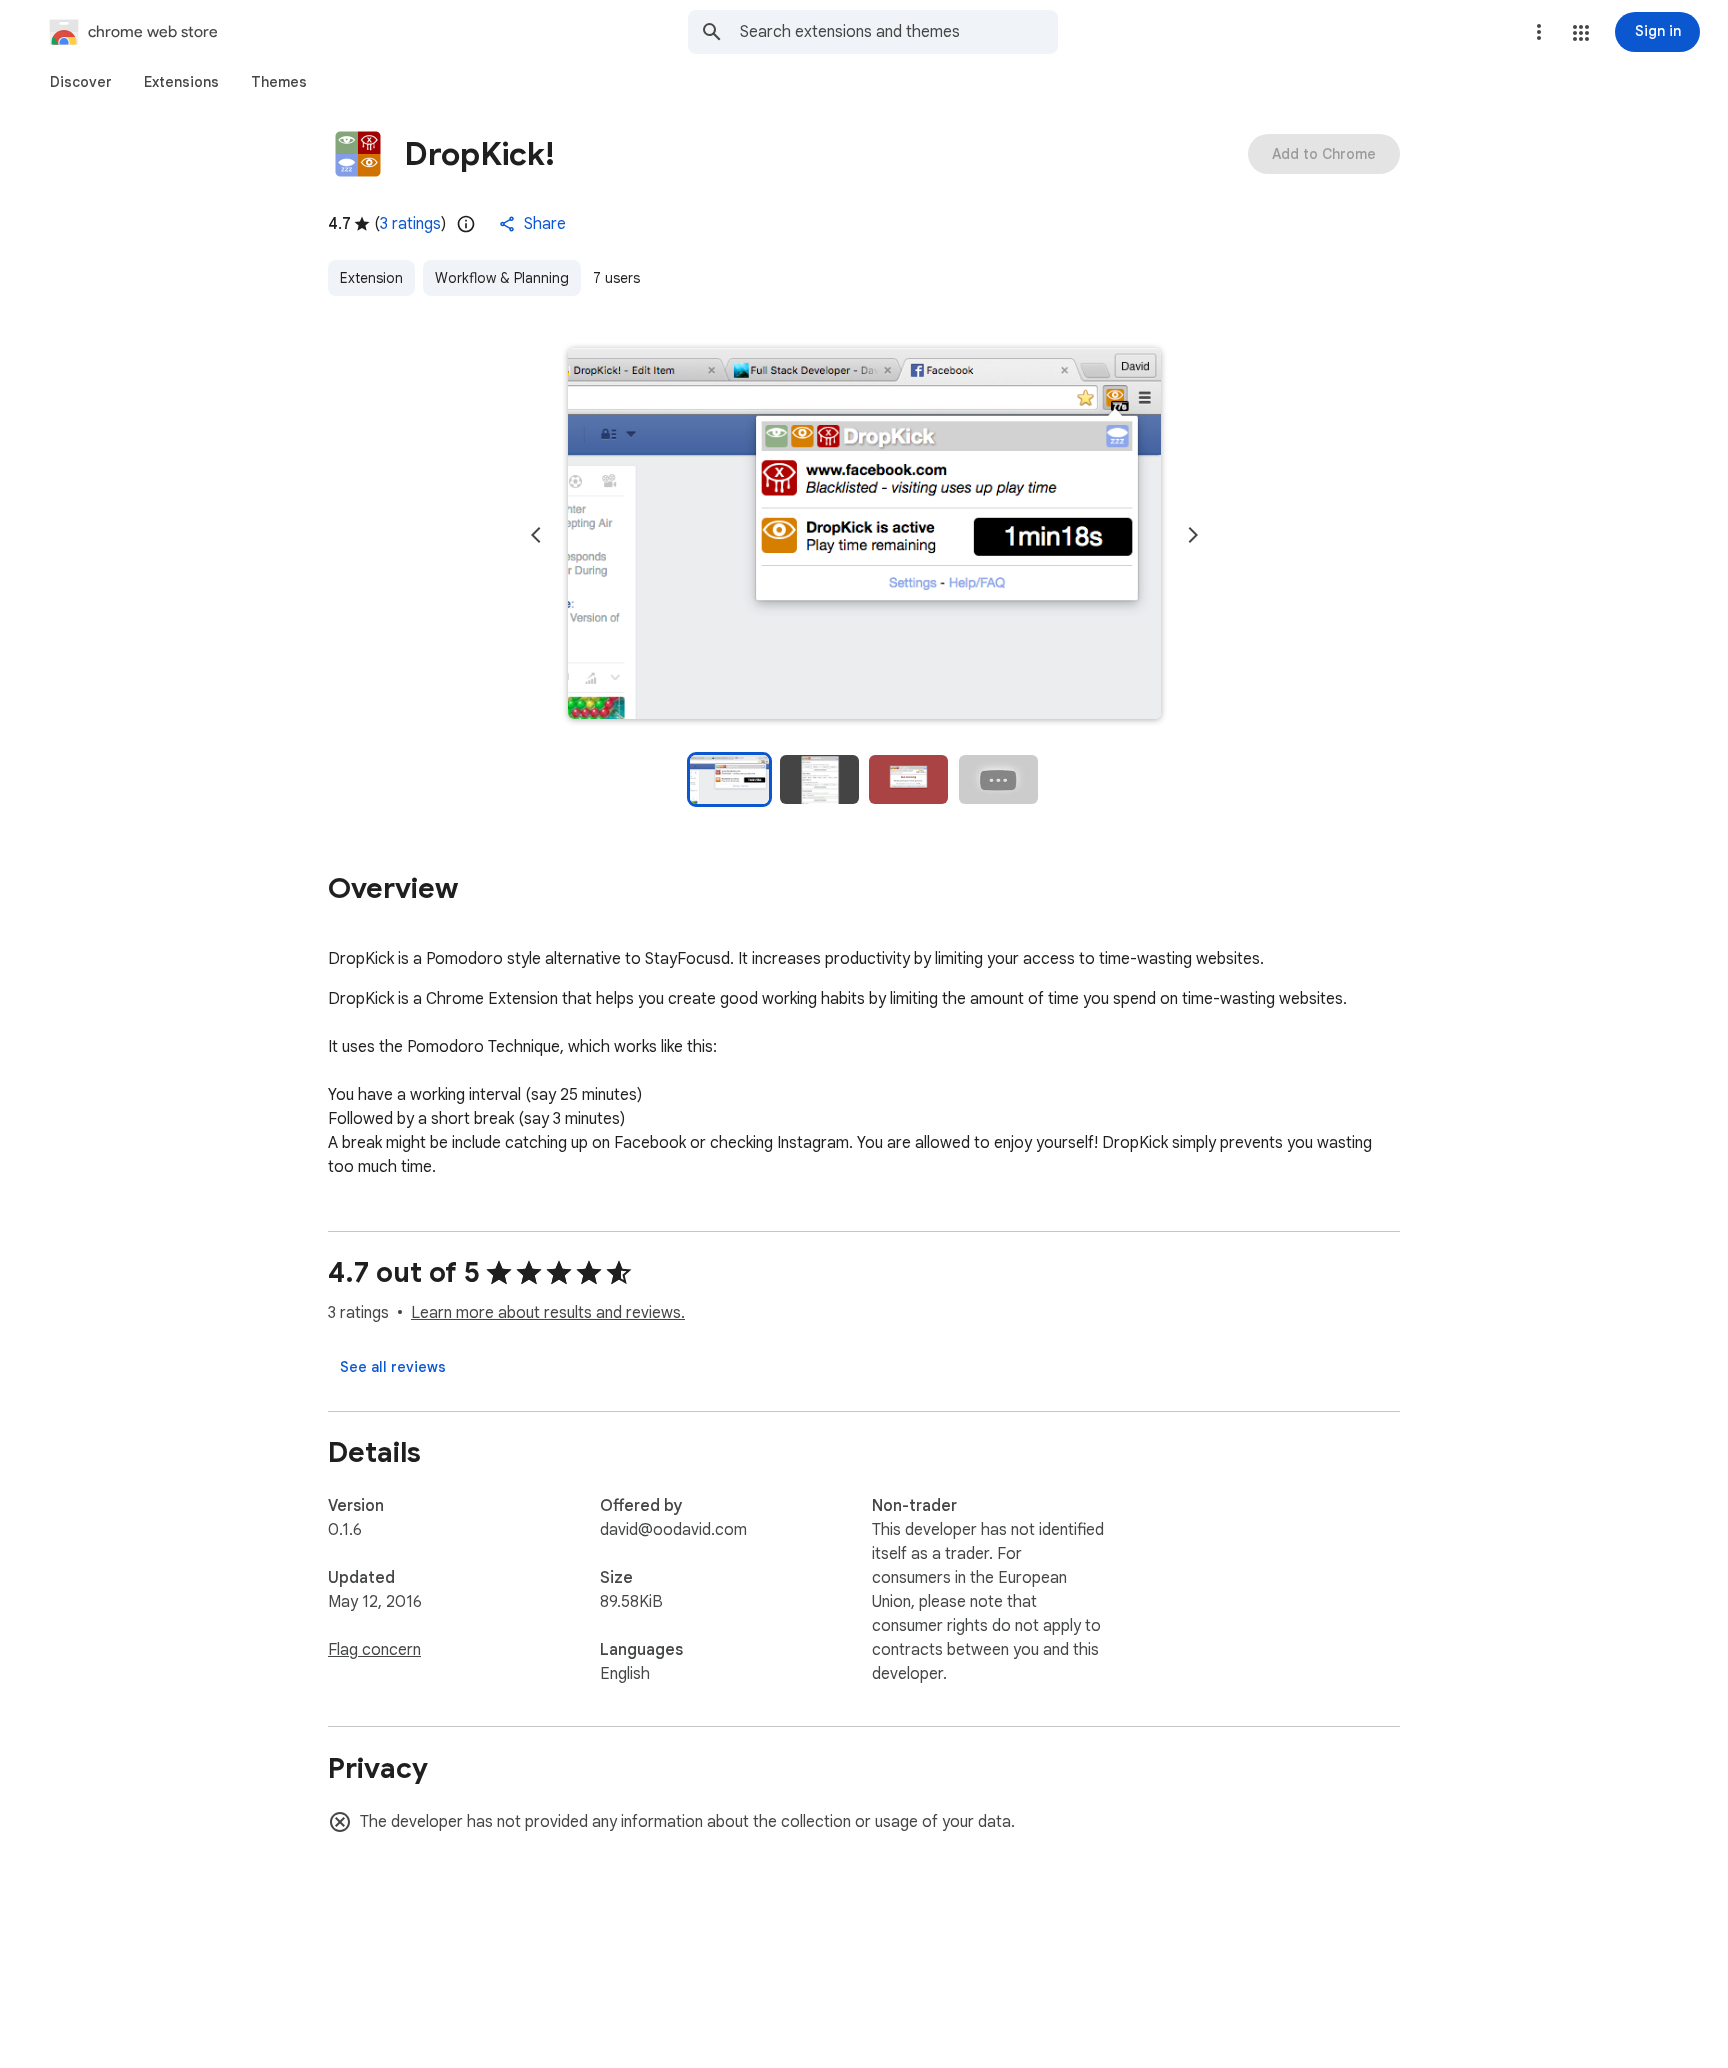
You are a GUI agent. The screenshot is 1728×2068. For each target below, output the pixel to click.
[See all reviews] (393, 1367)
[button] (1581, 33)
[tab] (81, 82)
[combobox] (899, 32)
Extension (371, 278)
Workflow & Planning (502, 278)
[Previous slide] (536, 535)
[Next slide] (1193, 535)
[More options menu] (1539, 32)
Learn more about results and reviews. (548, 1313)
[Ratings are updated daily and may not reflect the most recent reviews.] (466, 224)
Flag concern (374, 1650)
